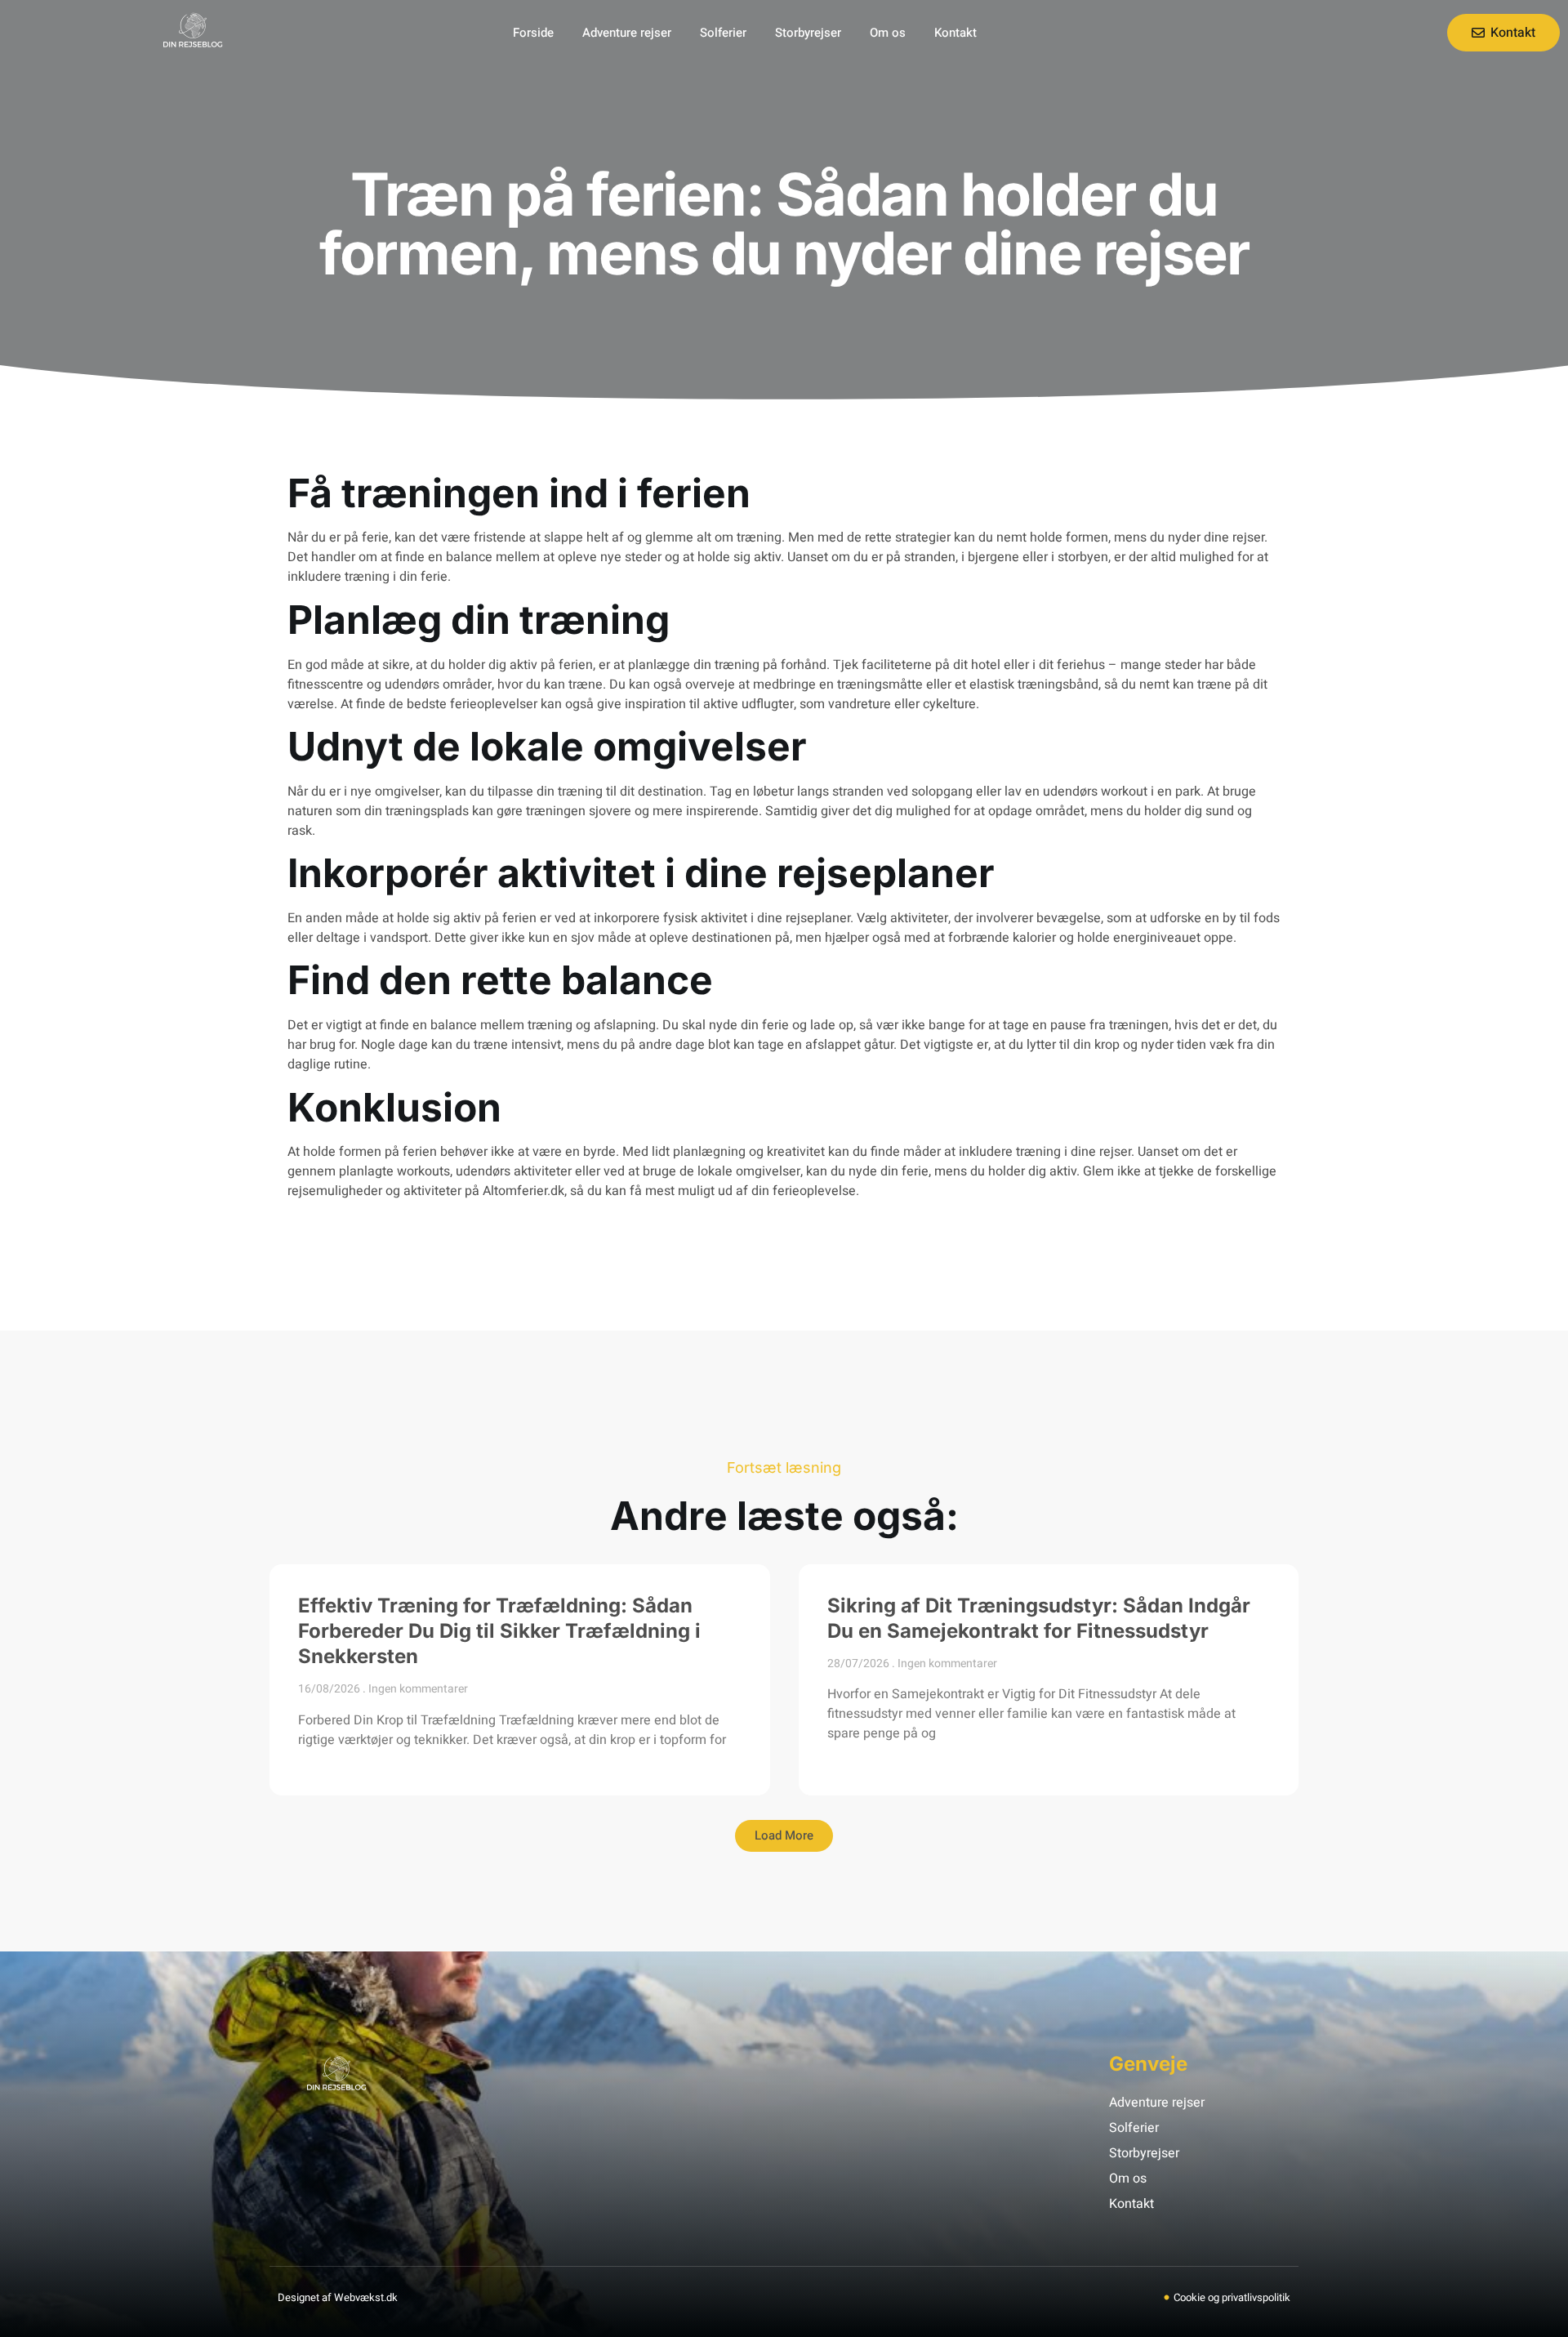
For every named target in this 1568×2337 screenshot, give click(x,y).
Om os (888, 33)
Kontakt (955, 33)
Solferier (723, 33)
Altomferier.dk (523, 1191)
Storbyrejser (808, 33)
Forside (533, 33)
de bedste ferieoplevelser (463, 704)
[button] (784, 1836)
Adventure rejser (627, 33)
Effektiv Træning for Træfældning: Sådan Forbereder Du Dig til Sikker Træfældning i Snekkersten (499, 1631)
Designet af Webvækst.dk (338, 2297)
